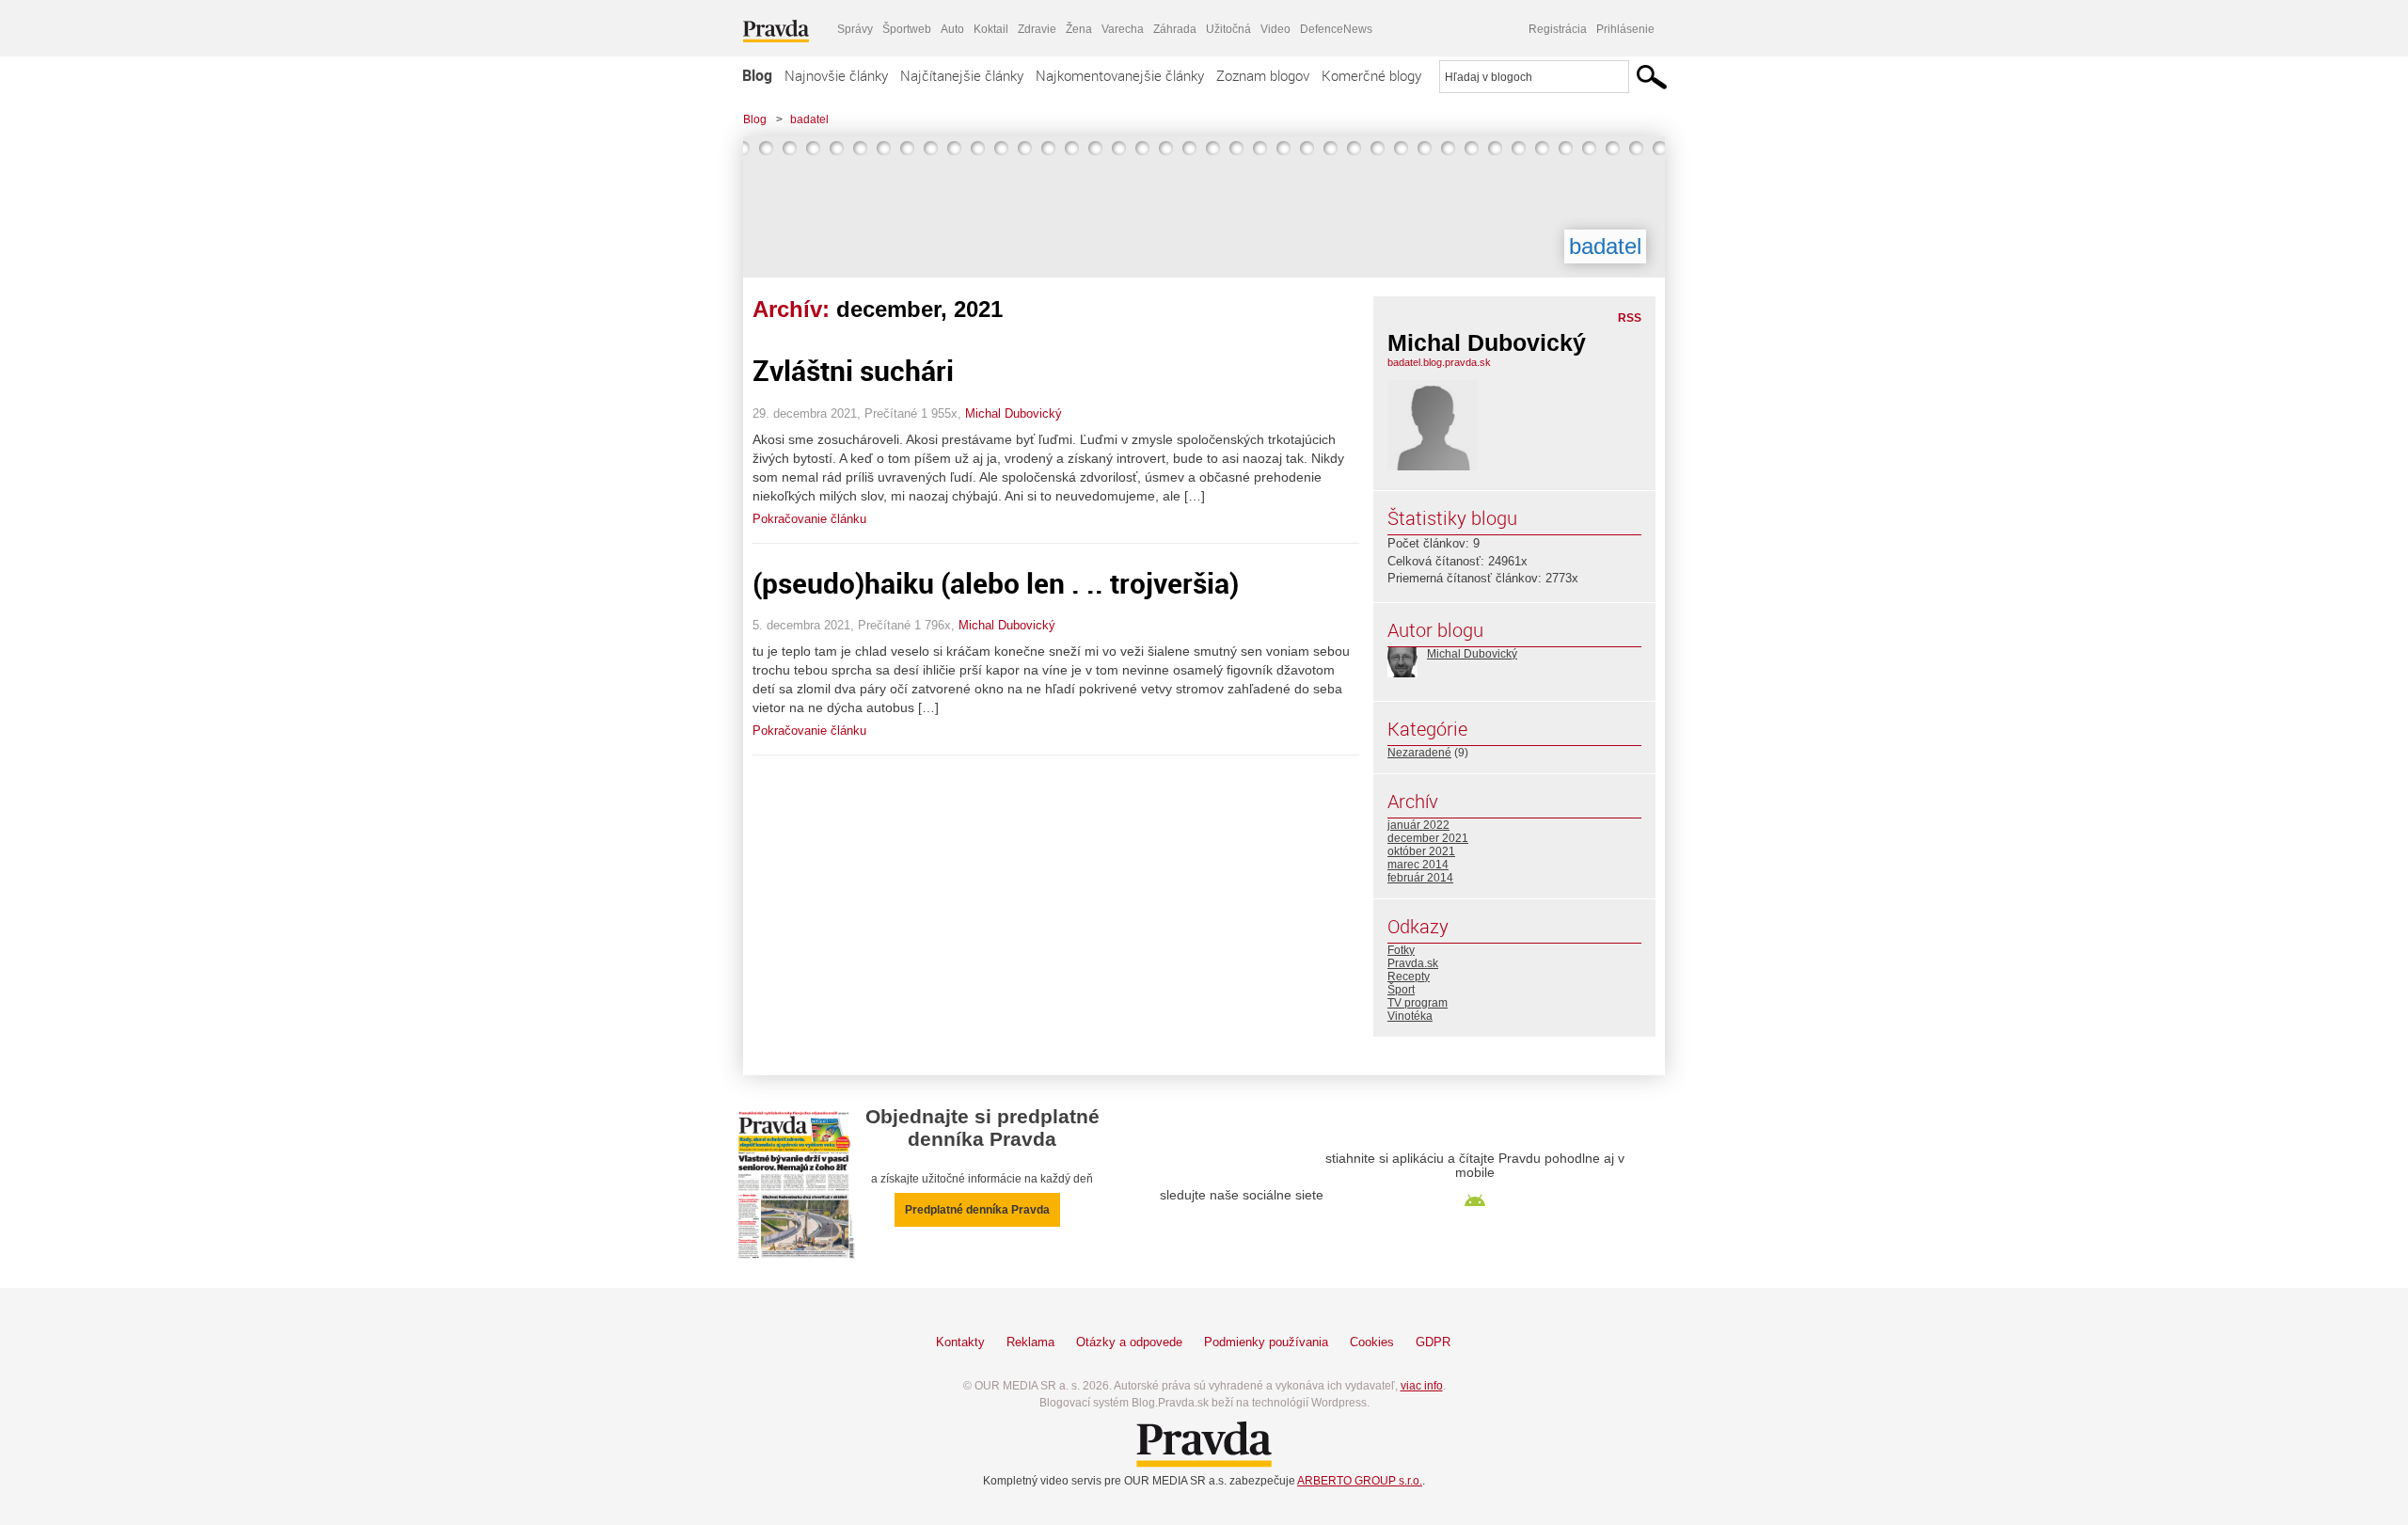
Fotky (1401, 950)
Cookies (1372, 1342)
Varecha (1123, 29)
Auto (952, 29)
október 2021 (1421, 851)
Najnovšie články (836, 75)
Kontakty (960, 1342)
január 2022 (1418, 825)
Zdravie (1037, 29)
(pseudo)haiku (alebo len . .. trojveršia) (996, 583)
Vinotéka (1410, 1016)
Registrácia (1558, 29)
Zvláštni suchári (853, 370)
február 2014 (1420, 878)
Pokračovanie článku (809, 519)
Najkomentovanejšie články (1120, 75)
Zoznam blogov (1263, 75)
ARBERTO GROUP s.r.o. (1360, 1481)
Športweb (907, 29)
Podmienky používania (1266, 1342)
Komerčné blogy (1371, 75)
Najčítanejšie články (962, 75)
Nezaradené (1419, 753)
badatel (809, 119)
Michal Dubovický (1014, 413)
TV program (1418, 1003)
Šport (1401, 990)
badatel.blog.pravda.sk (1439, 362)
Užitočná (1228, 29)
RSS (1630, 318)
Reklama (1030, 1342)
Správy (855, 29)
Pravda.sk (1413, 963)
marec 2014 (1418, 865)
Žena (1079, 29)
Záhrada (1175, 29)
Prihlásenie (1625, 29)
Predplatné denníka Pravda (977, 1210)
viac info (1422, 1386)
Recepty (1409, 977)
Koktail (991, 29)
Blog (757, 75)
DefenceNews (1336, 29)
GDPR (1433, 1342)
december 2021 (1428, 838)
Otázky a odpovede (1129, 1342)
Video (1275, 29)
